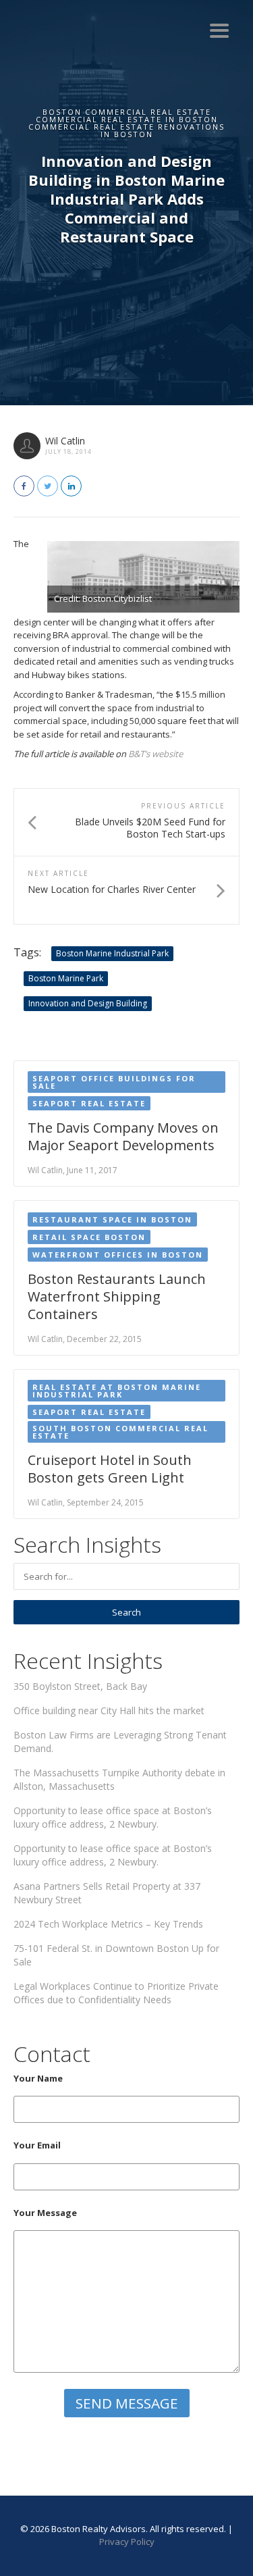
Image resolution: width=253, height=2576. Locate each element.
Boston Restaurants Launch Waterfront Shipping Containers (117, 1296)
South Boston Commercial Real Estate (120, 1432)
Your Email (37, 2145)
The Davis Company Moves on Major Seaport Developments (123, 1136)
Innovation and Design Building (88, 1003)
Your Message (45, 2213)
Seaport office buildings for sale (114, 1082)
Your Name (38, 2078)
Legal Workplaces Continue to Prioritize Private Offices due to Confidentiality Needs (116, 1993)
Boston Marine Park (66, 978)
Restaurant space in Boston (112, 1219)
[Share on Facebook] (24, 486)
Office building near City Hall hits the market (109, 1710)
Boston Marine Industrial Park (112, 953)
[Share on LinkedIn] (71, 486)
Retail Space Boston (89, 1237)
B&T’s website (156, 754)
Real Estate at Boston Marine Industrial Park (117, 1391)
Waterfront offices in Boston (118, 1255)
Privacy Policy (127, 2542)
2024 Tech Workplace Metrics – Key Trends (108, 1924)
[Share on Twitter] (48, 486)
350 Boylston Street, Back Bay (80, 1686)
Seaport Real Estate (89, 1103)
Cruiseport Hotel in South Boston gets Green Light (110, 1469)
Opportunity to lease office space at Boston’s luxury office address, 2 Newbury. (113, 1817)
